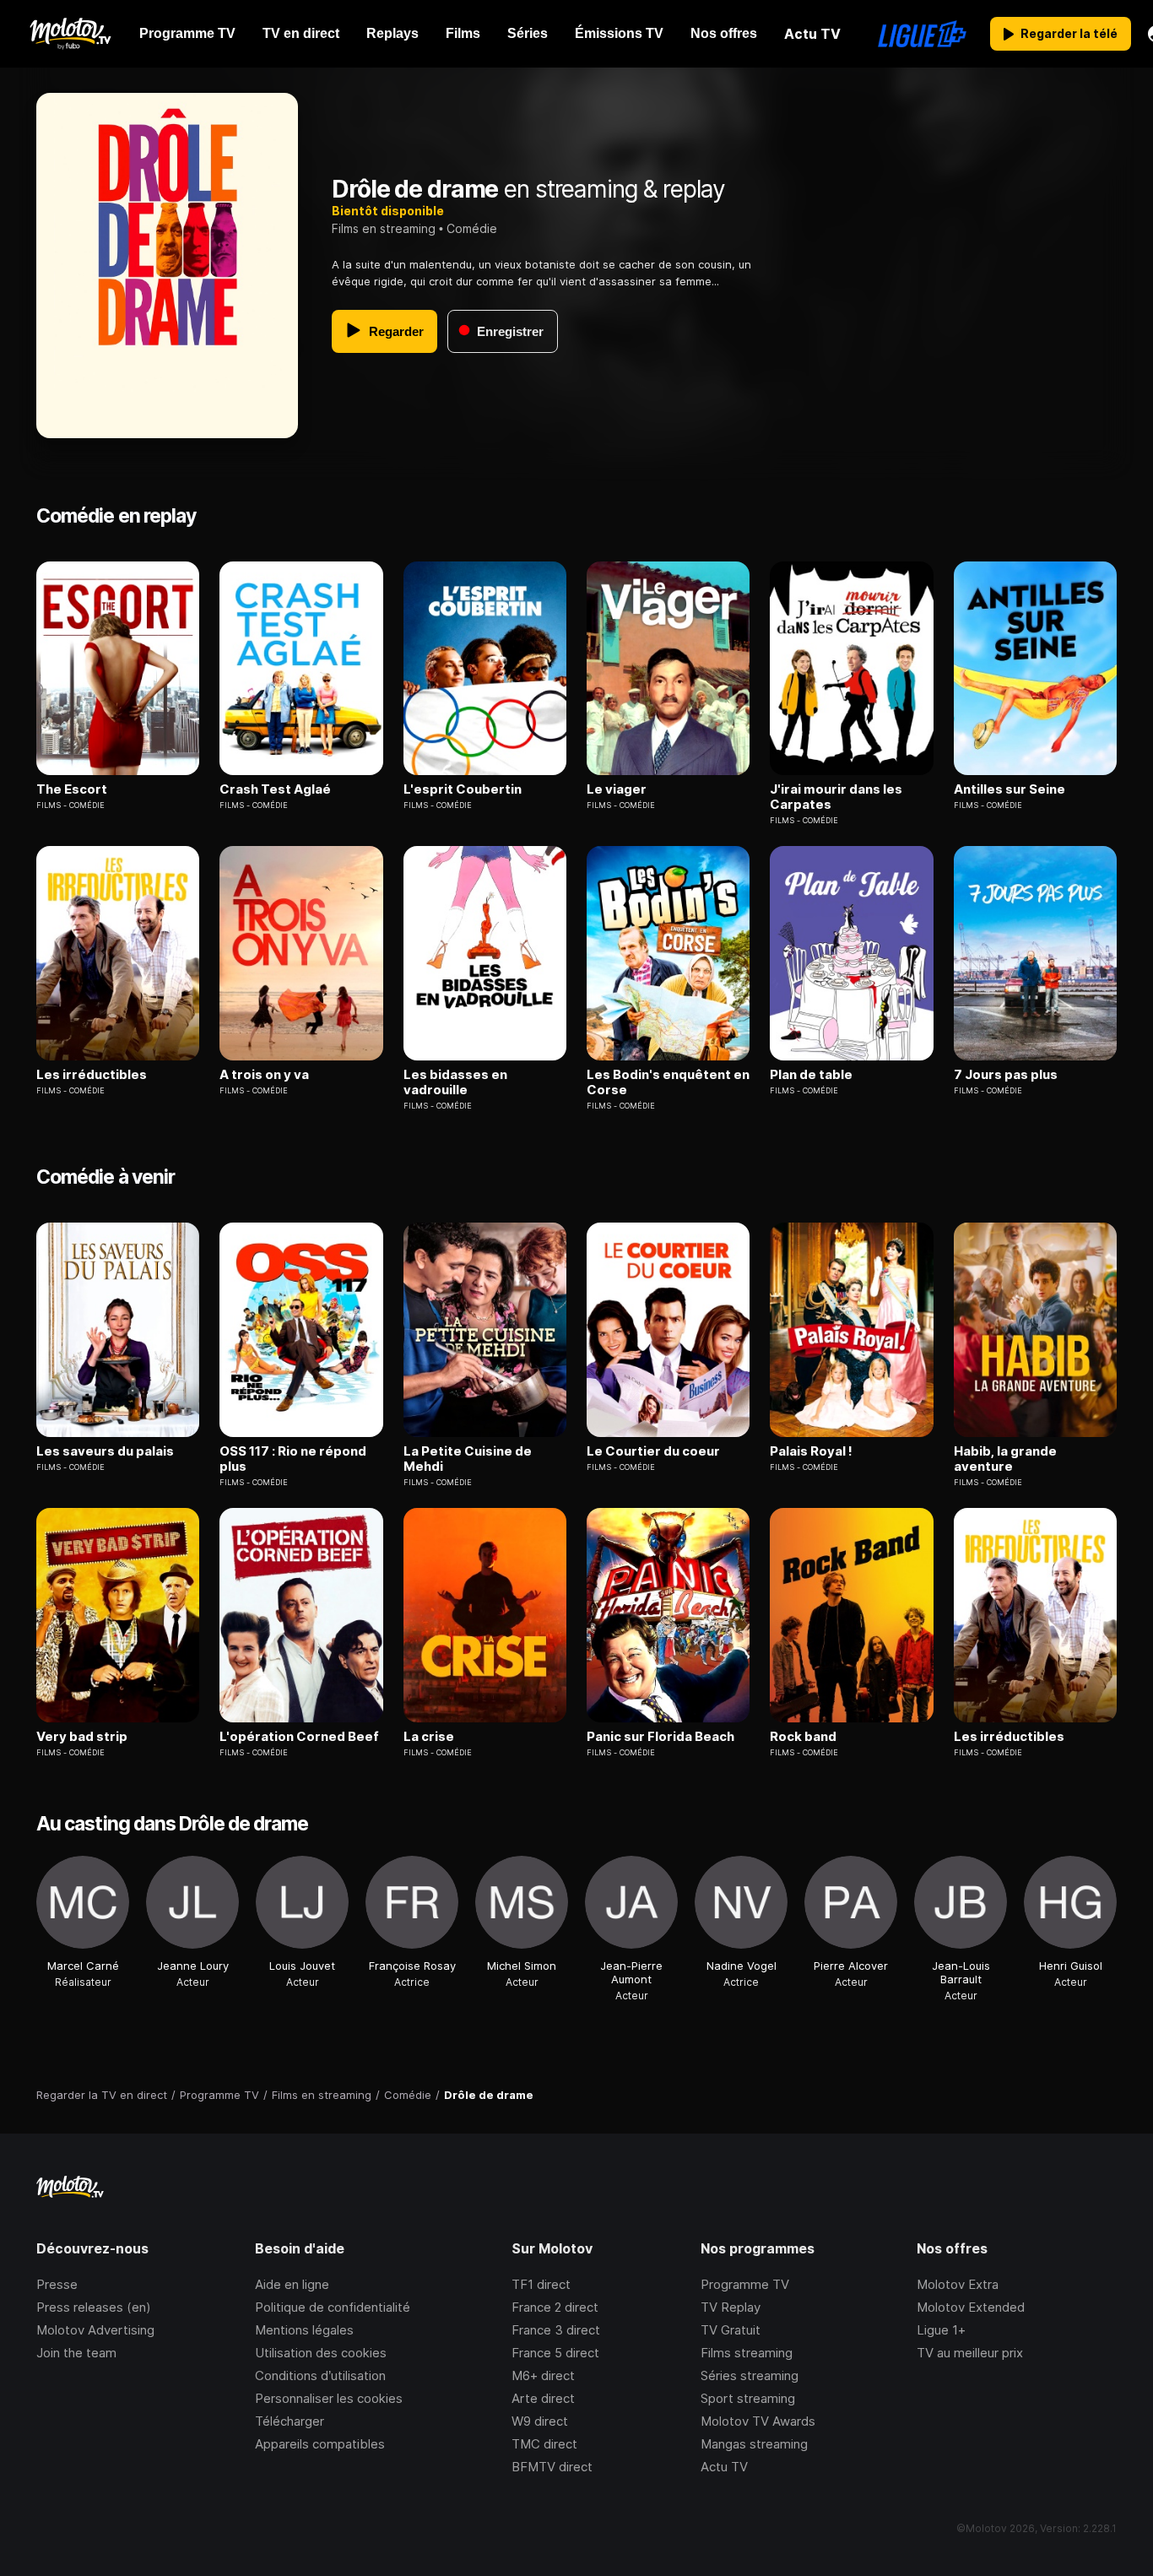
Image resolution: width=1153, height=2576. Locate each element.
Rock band (803, 1737)
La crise (429, 1737)
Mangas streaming (754, 2444)
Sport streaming (748, 2398)
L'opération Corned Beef (299, 1737)
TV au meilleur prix (970, 2353)
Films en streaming (384, 228)
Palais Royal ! (811, 1451)
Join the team (76, 2353)
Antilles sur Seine (1010, 789)
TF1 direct (541, 2284)
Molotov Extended (971, 2307)
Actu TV (724, 2467)
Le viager (617, 789)
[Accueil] (70, 34)
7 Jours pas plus (1006, 1075)
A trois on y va (264, 1075)
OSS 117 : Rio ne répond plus (293, 1459)
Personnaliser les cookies (329, 2398)
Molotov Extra (958, 2284)
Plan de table (811, 1075)
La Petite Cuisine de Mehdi (468, 1459)
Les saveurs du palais (105, 1451)
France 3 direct (556, 2330)
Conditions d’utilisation (320, 2375)
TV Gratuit (731, 2330)
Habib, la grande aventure (1005, 1459)
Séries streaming (750, 2375)
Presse (57, 2284)
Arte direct (543, 2398)
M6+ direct (543, 2375)
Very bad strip (82, 1737)
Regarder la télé (1069, 33)
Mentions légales (304, 2330)
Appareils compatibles (320, 2444)
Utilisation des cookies (321, 2353)
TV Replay (731, 2307)
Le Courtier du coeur (653, 1451)
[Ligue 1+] (922, 34)
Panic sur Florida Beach (660, 1737)
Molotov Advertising (95, 2330)
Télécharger (290, 2421)
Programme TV (745, 2284)
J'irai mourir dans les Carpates (836, 797)
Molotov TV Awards (758, 2421)
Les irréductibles (92, 1075)
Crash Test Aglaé (275, 789)
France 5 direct (555, 2353)
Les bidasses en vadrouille (455, 1082)
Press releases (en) (94, 2307)
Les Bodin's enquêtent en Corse (668, 1082)
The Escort (72, 789)
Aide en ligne (292, 2284)
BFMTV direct (552, 2467)
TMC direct (544, 2444)
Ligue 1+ (941, 2330)
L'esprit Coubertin (463, 789)
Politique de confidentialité (333, 2307)
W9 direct (540, 2421)
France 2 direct (555, 2307)
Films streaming (747, 2353)
